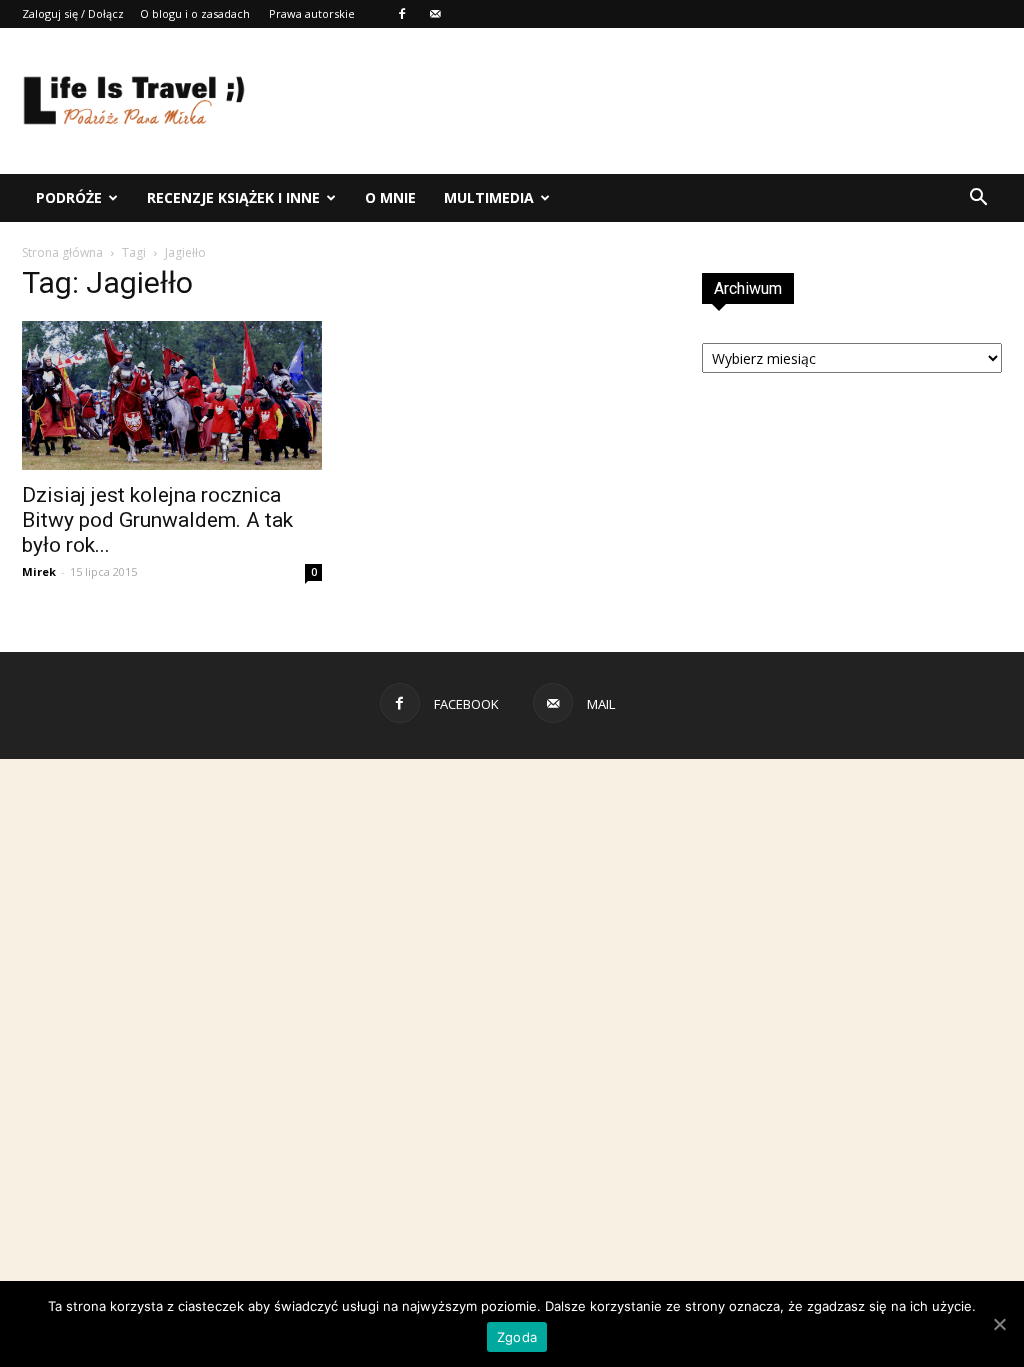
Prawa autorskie (312, 13)
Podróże (69, 197)
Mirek (39, 571)
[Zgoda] (999, 1324)
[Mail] (435, 14)
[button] (978, 198)
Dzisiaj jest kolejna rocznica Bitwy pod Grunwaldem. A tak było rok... (157, 520)
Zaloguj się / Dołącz (73, 13)
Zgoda (517, 1337)
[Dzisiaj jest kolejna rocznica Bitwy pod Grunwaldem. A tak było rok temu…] (172, 395)
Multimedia (489, 197)
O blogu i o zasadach (195, 13)
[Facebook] (402, 14)
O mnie (390, 197)
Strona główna (62, 252)
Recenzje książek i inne (233, 197)
